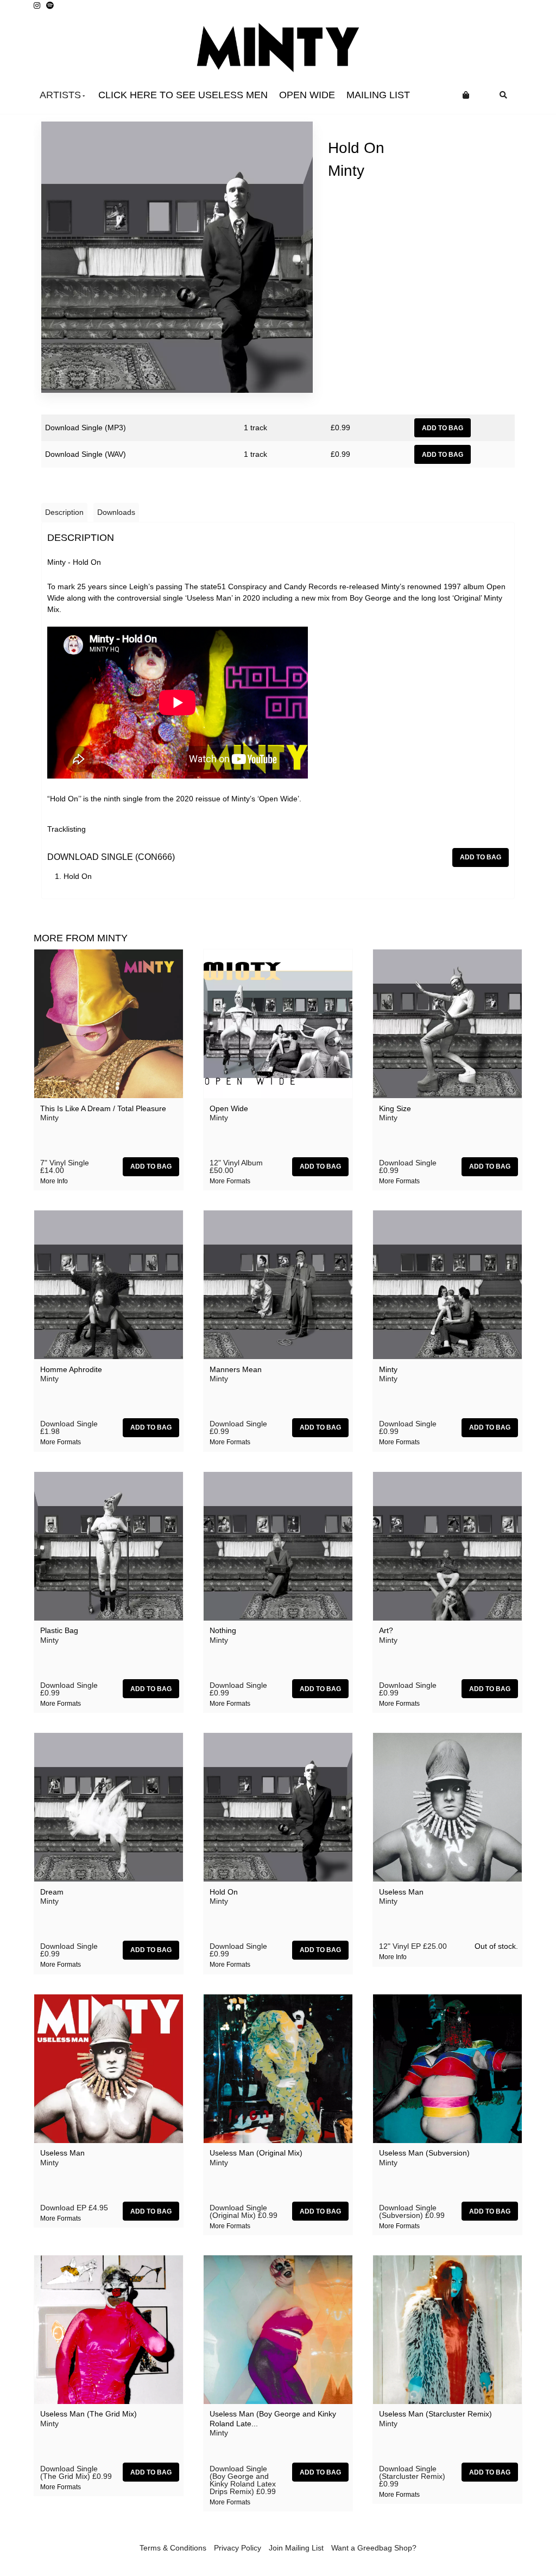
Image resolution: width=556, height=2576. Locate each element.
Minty (346, 171)
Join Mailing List (296, 2548)
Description (64, 512)
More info (54, 1181)
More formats (230, 1181)
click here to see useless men (183, 95)
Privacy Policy (238, 2548)
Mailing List (378, 95)
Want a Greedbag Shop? (374, 2548)
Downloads (116, 512)
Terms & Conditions (173, 2548)
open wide (307, 95)
